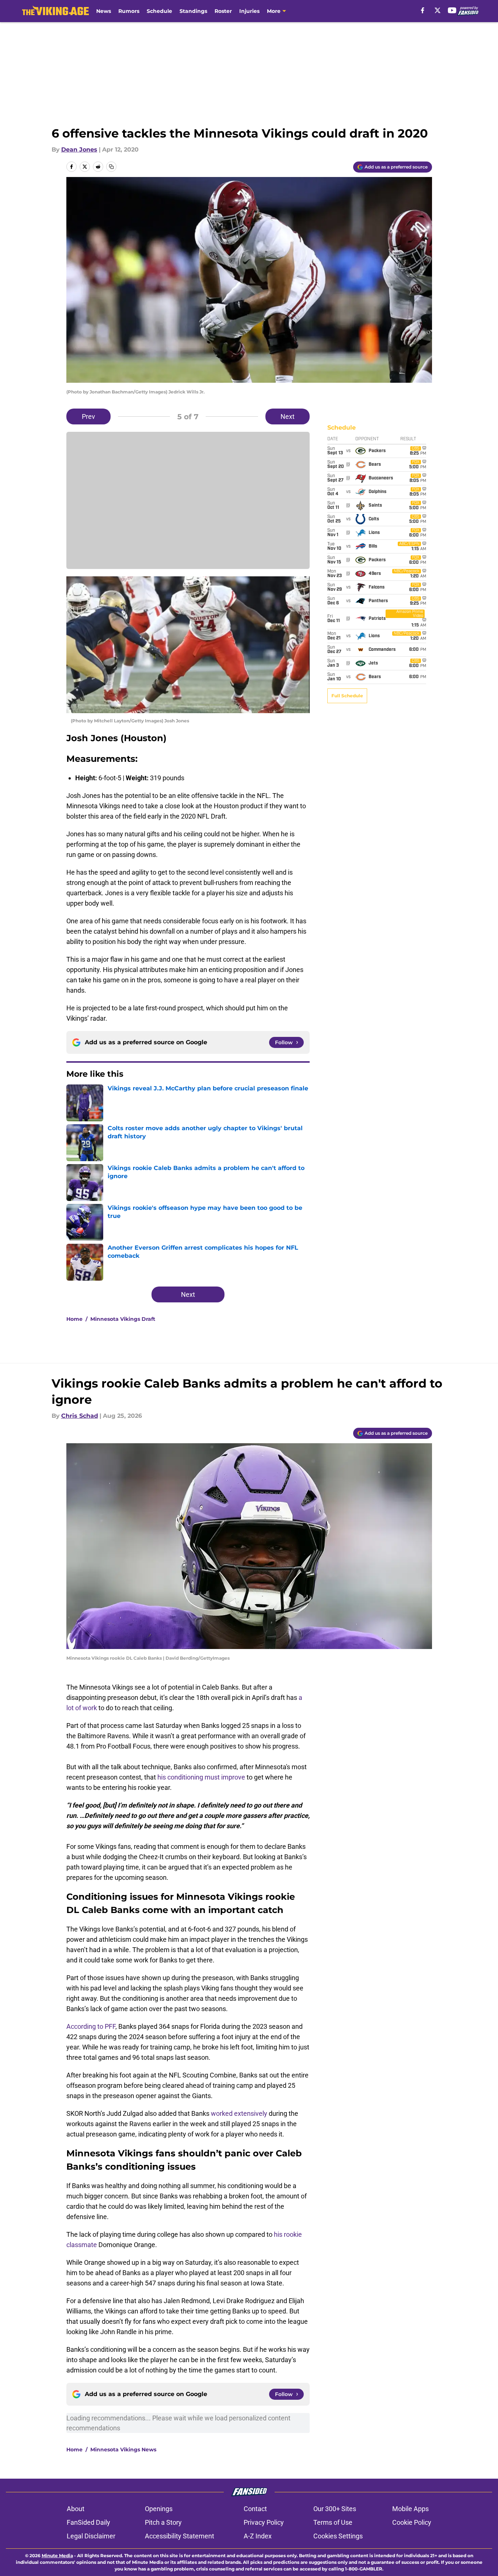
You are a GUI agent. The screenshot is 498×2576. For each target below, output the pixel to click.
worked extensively (239, 2113)
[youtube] (452, 10)
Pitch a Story (163, 2522)
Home (74, 1319)
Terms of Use (333, 2522)
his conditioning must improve (201, 1777)
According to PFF (91, 2026)
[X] (438, 10)
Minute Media (57, 2556)
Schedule (159, 11)
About (76, 2509)
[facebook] (423, 10)
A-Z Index (258, 2536)
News (104, 11)
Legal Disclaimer (91, 2536)
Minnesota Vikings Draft (123, 1319)
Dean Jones (79, 150)
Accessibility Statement (180, 2536)
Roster (223, 11)
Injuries (249, 11)
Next (288, 416)
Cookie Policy (412, 2522)
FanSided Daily (88, 2522)
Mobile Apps (410, 2509)
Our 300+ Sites (335, 2509)
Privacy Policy (264, 2522)
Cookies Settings (338, 2536)
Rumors (129, 11)
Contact (255, 2509)
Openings (159, 2509)
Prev (88, 416)
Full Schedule (347, 696)
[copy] (111, 167)
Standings (193, 11)
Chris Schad (80, 1416)
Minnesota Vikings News (123, 2450)
